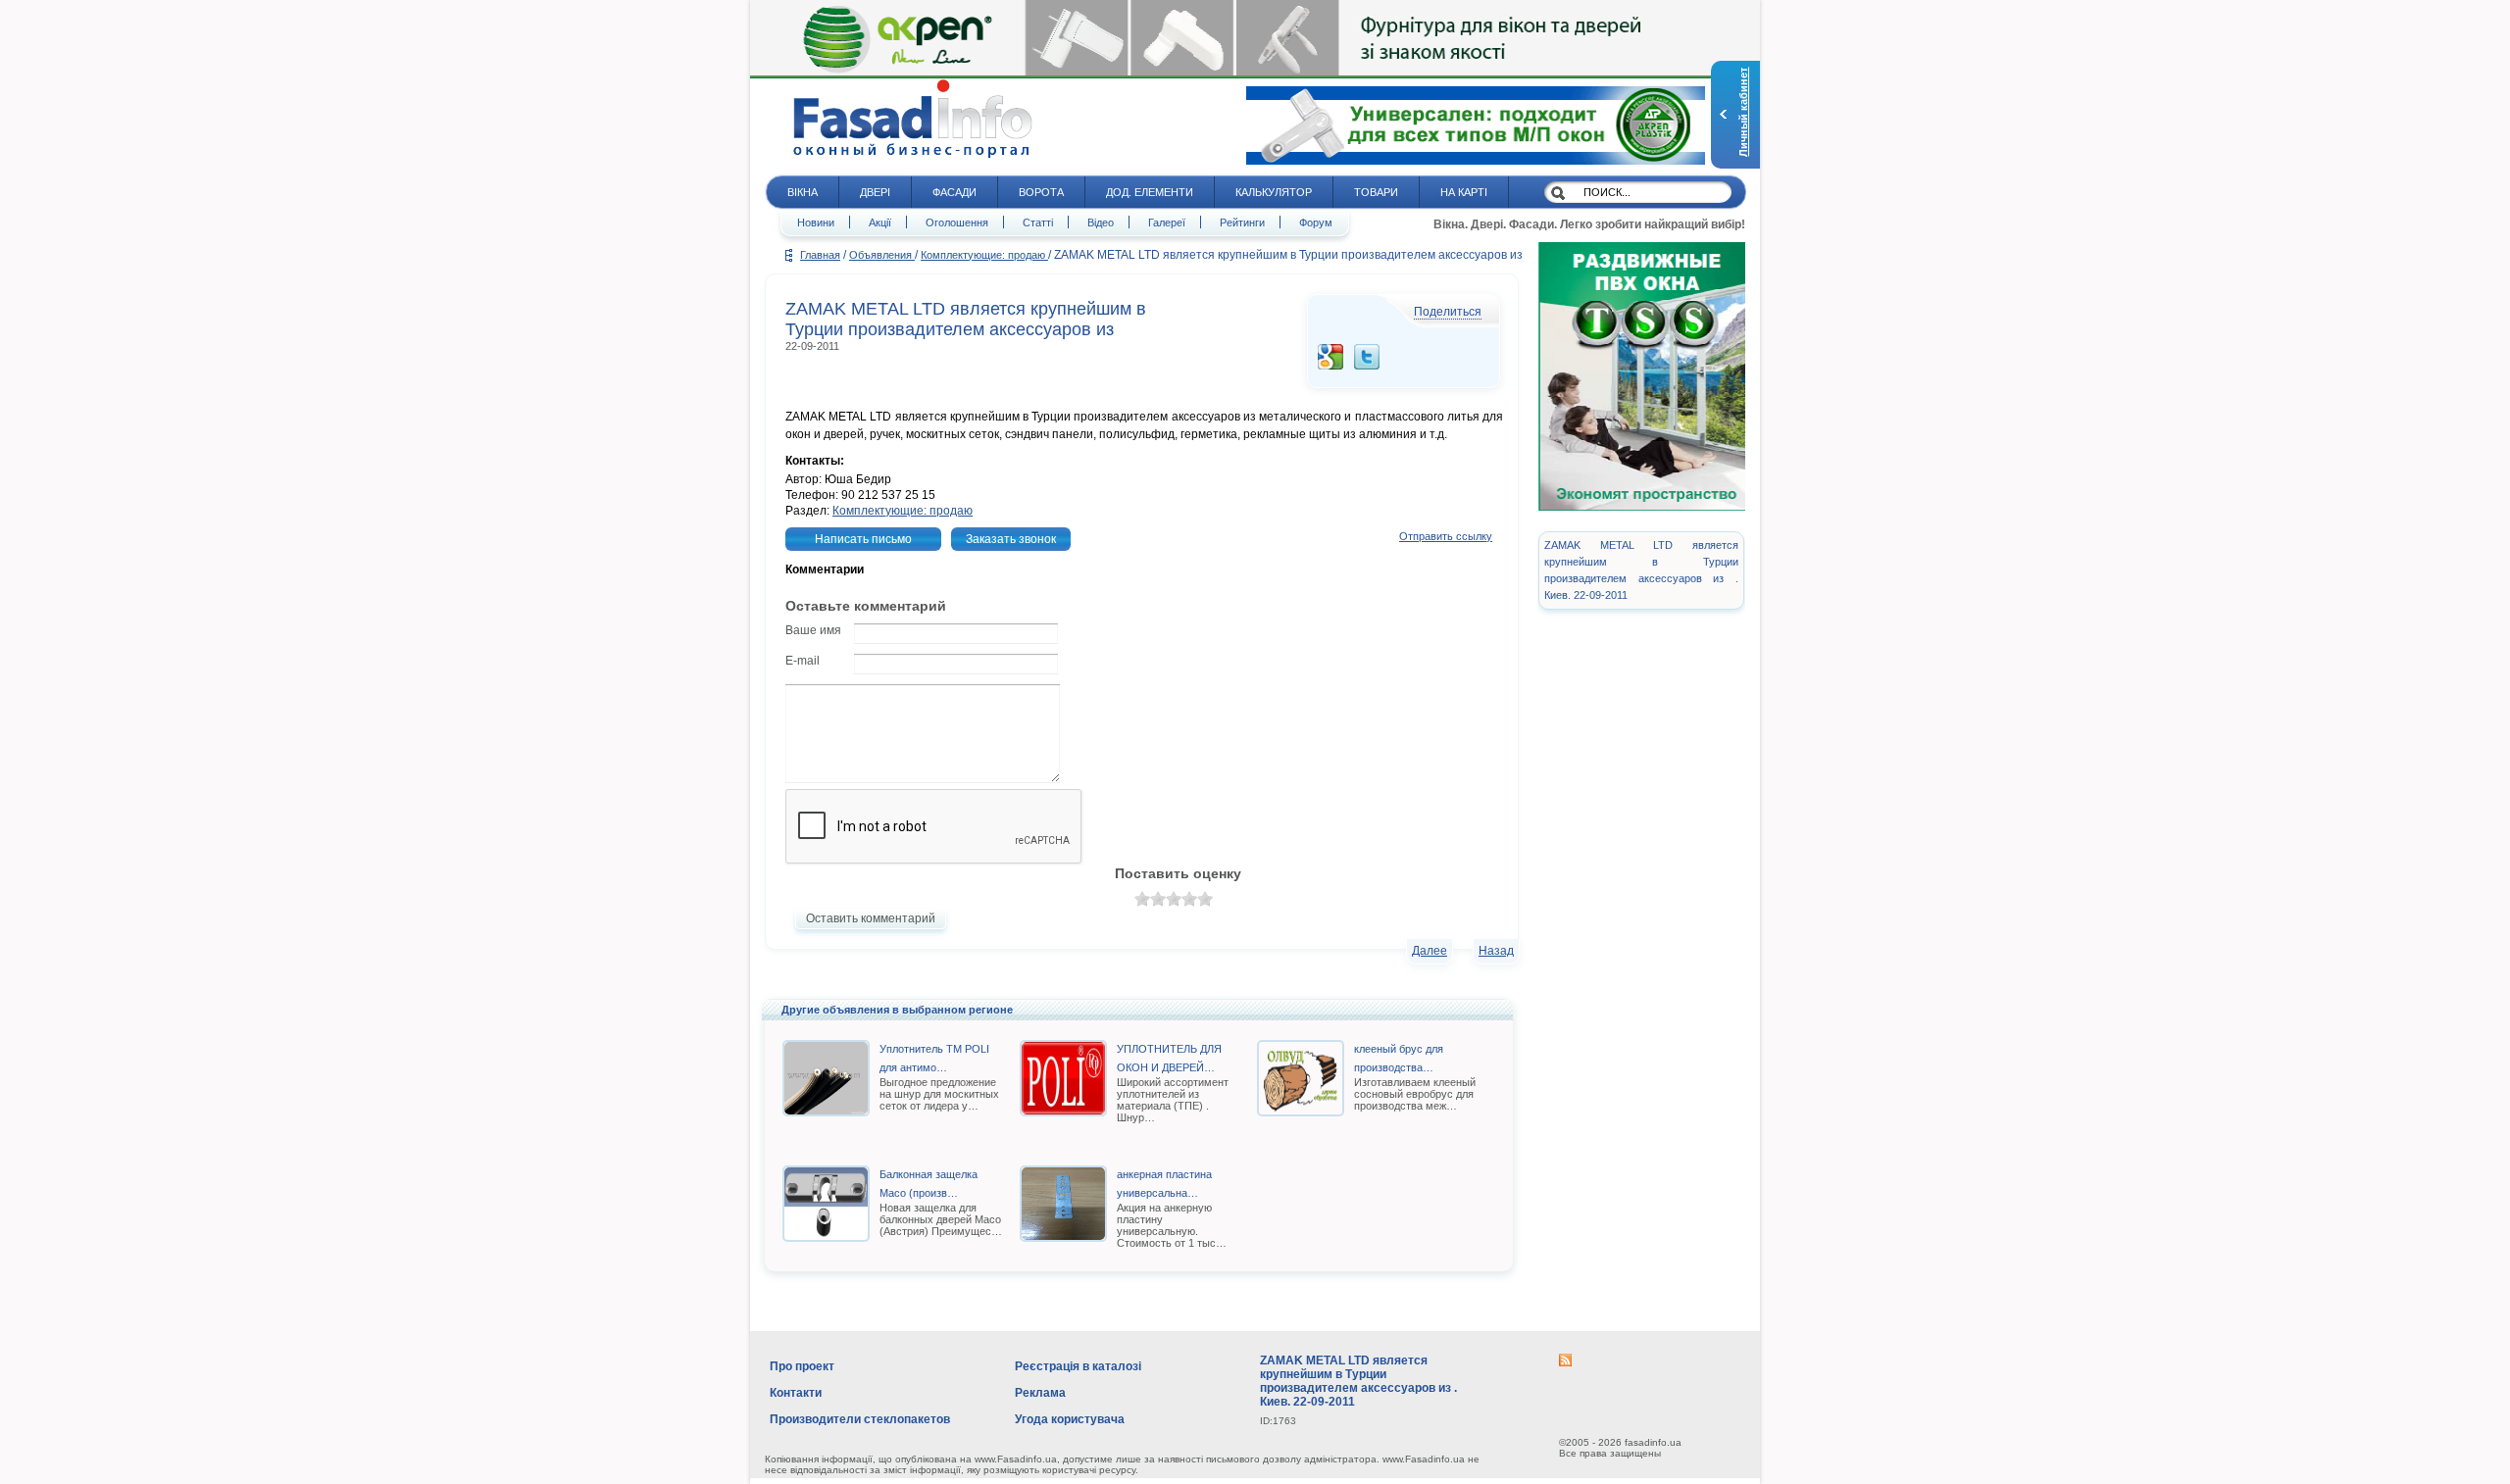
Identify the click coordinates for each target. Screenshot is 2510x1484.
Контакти (796, 1393)
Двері (875, 192)
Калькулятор (1274, 192)
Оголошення (957, 223)
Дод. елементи (1150, 192)
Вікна (803, 192)
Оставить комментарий (871, 918)
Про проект (802, 1366)
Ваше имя (813, 630)
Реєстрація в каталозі (1078, 1366)
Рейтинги (1242, 223)
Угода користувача (1070, 1419)
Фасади (954, 192)
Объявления (882, 255)
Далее (1430, 951)
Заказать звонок (1011, 539)
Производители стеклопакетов (860, 1419)
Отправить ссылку (1446, 536)
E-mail (803, 661)
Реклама (1040, 1393)
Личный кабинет (1743, 112)
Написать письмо (863, 539)
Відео (1101, 223)
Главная (820, 255)
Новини (816, 223)
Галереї (1167, 223)
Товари (1376, 192)
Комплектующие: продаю (984, 255)
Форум (1316, 223)
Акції (880, 223)
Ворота (1041, 192)
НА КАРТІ (1464, 192)
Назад (1496, 951)
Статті (1038, 223)
